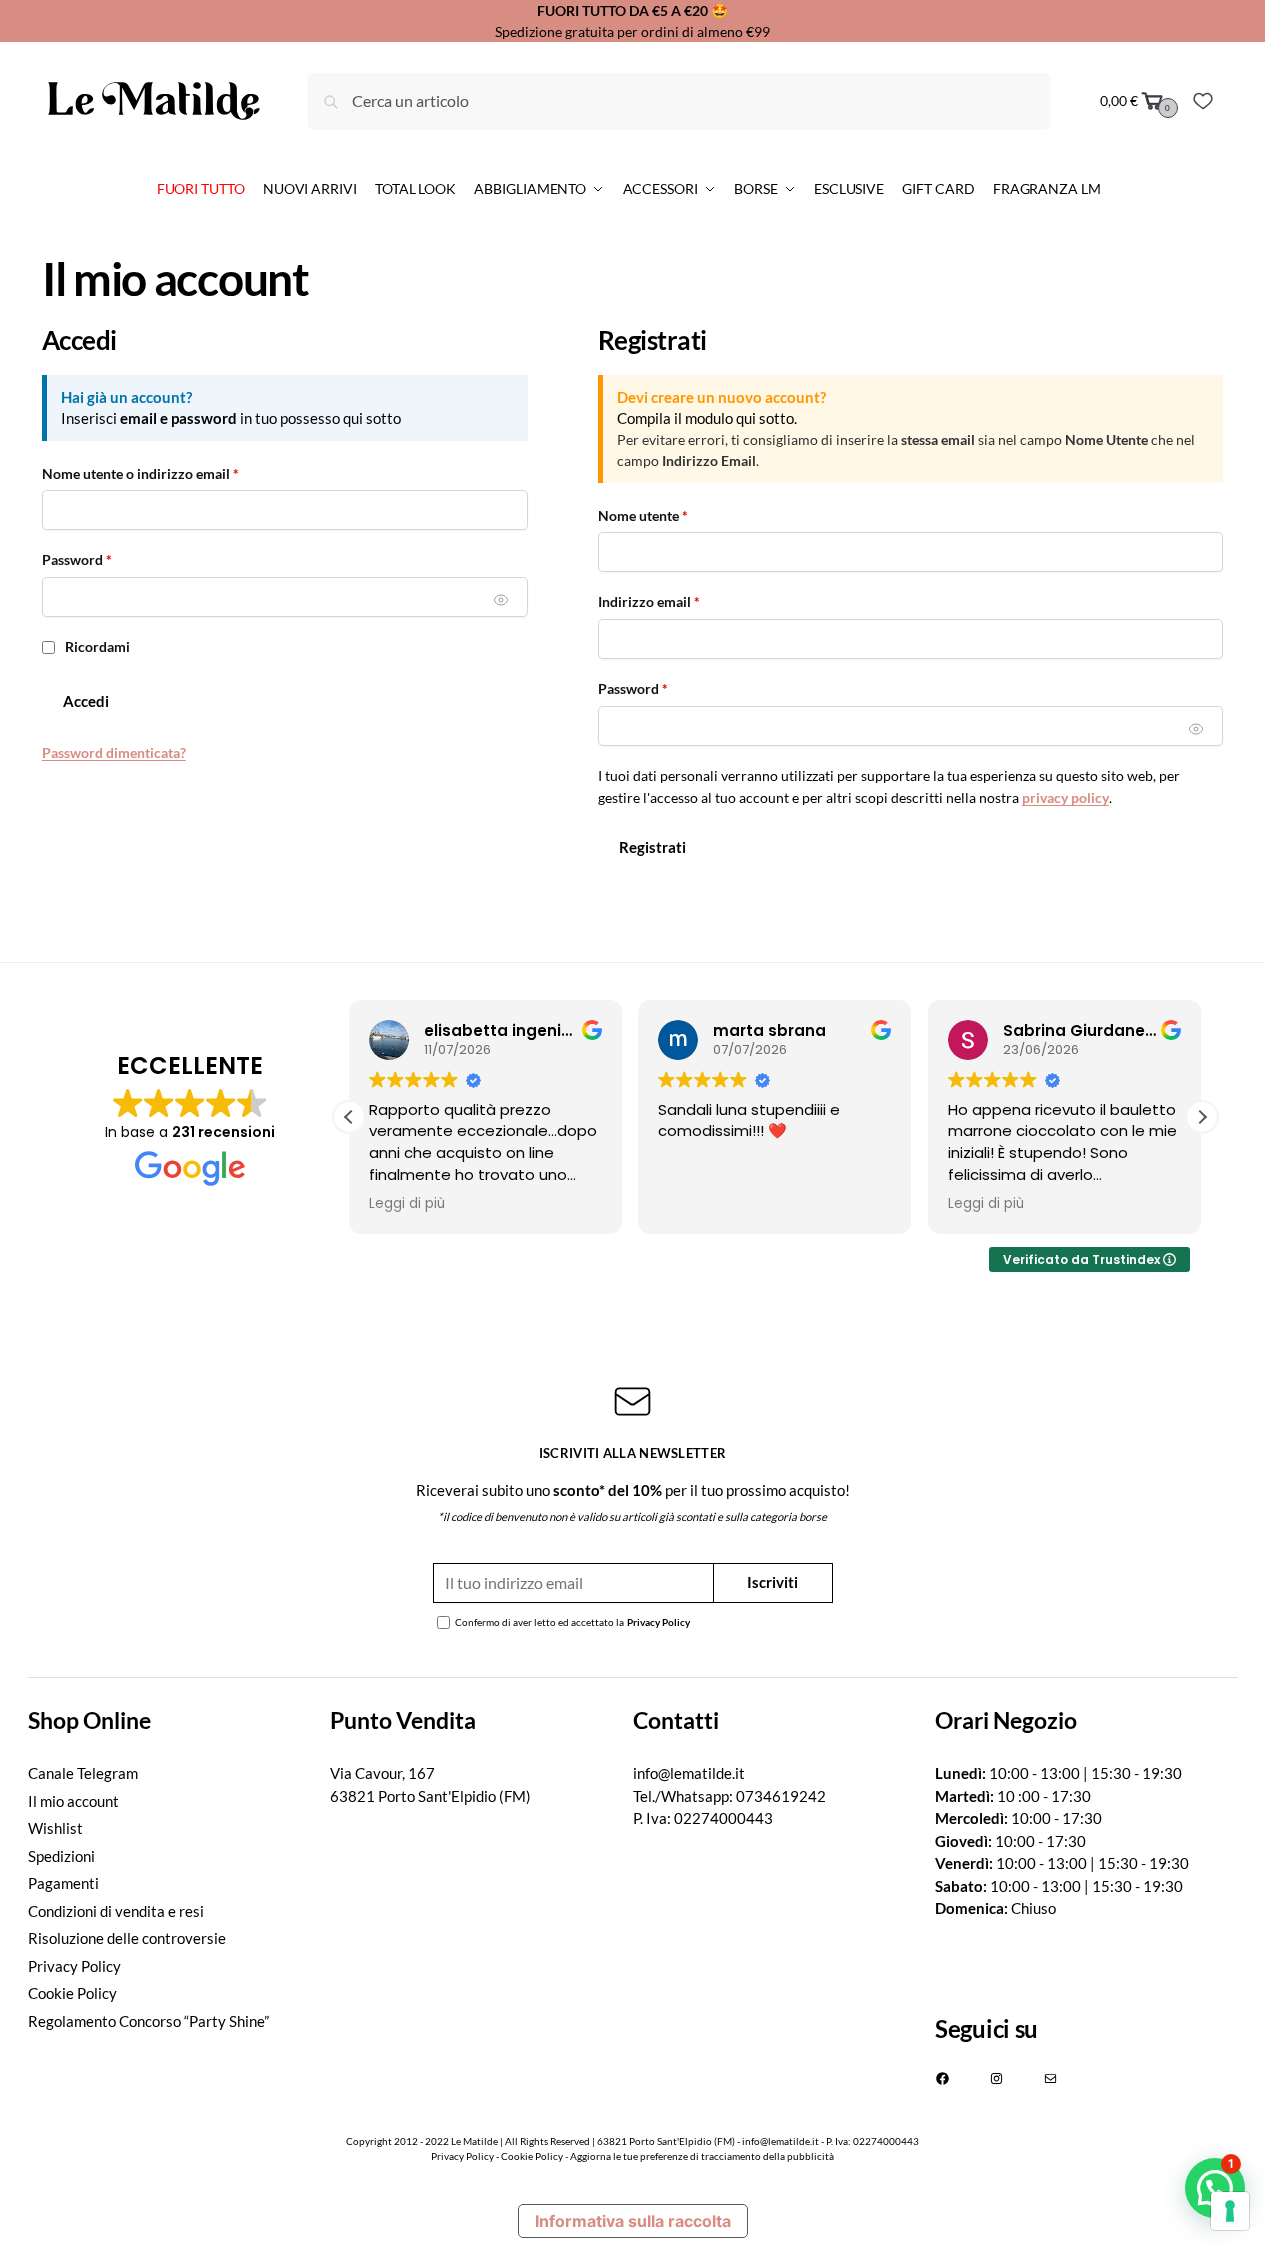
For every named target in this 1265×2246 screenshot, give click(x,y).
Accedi (86, 701)
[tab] (179, 1720)
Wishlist (55, 1828)
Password (105, 559)
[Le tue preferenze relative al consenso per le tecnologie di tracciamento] (1230, 2211)
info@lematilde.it (689, 1773)
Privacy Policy (658, 1622)
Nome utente (671, 515)
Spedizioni (61, 1856)
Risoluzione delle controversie (127, 1938)
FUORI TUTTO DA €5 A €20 (622, 10)
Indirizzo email (677, 601)
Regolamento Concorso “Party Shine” (148, 2021)
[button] (1202, 1117)
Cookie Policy (72, 1993)
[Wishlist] (1203, 101)
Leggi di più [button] (407, 1204)
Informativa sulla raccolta (633, 2221)
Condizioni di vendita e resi (116, 1911)
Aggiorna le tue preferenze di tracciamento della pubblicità (702, 2156)
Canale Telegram (83, 1773)
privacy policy (1065, 797)
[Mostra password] (501, 599)
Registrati (652, 847)
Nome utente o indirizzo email (169, 473)
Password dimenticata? (114, 752)
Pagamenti (63, 1883)
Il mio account (73, 1801)
